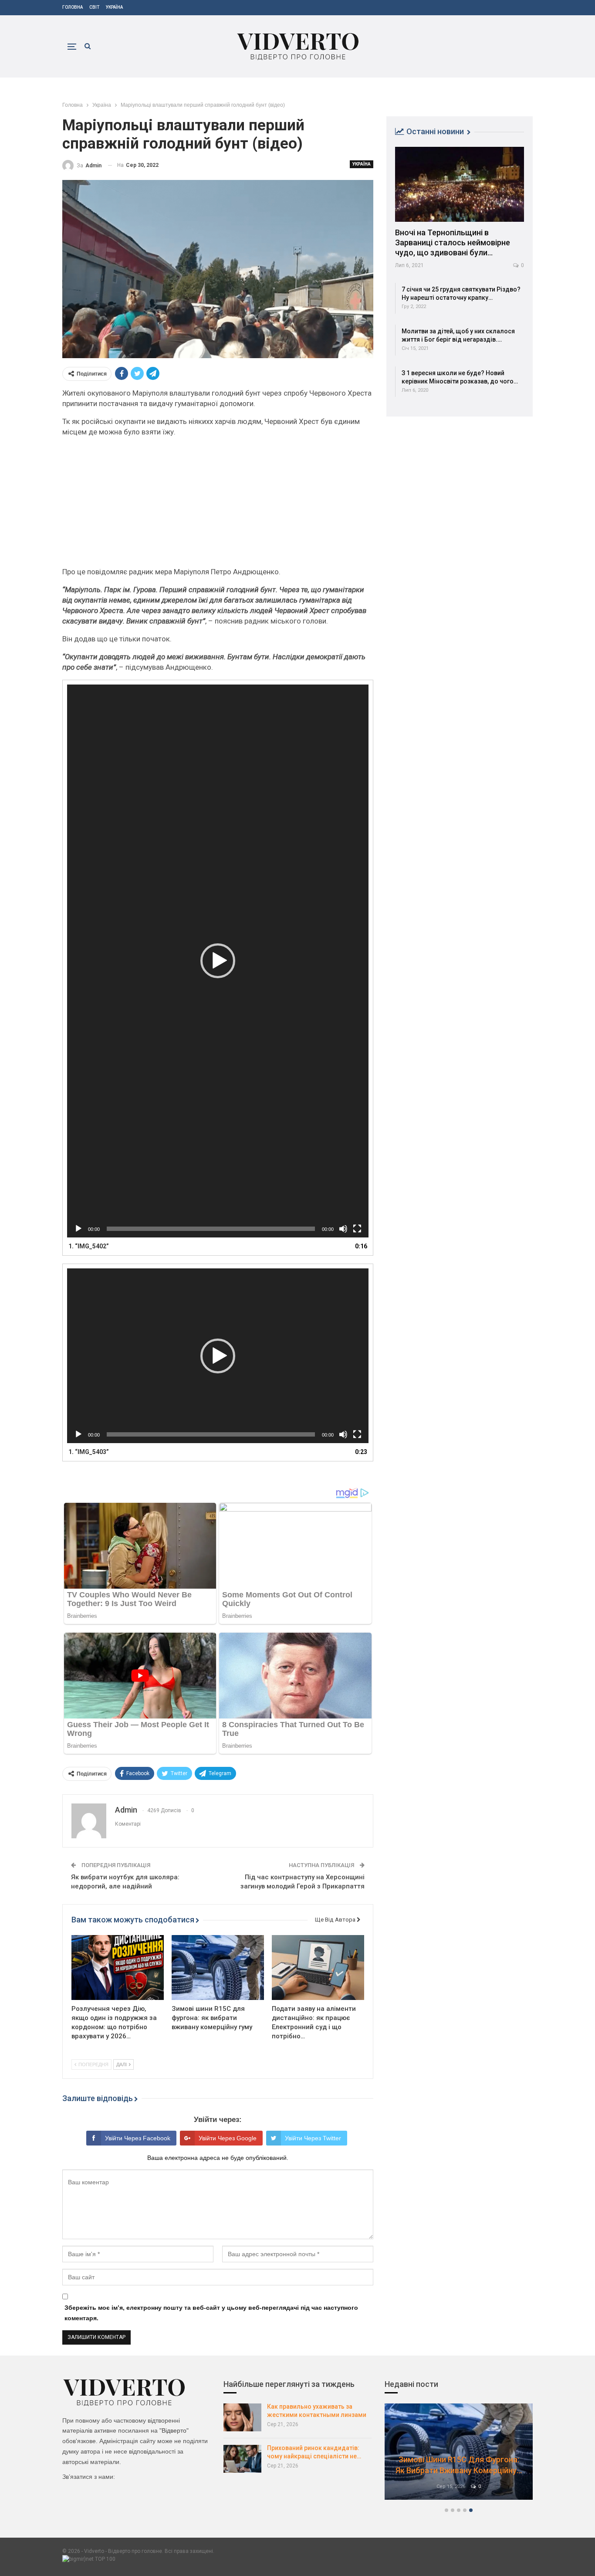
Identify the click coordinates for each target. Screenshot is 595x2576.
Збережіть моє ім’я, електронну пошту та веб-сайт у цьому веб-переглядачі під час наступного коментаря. (211, 2313)
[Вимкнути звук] (343, 1229)
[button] (218, 961)
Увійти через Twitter (313, 2138)
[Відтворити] (78, 1229)
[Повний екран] (357, 1229)
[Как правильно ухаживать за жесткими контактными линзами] (242, 2417)
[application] (218, 961)
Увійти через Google (228, 2138)
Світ (94, 7)
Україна (114, 7)
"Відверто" (174, 2430)
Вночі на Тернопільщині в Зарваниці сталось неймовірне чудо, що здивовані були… (453, 242)
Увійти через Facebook (138, 2138)
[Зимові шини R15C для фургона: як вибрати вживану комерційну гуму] (218, 1967)
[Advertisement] (218, 505)
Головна (73, 7)
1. (89, 1246)
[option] (459, 2456)
